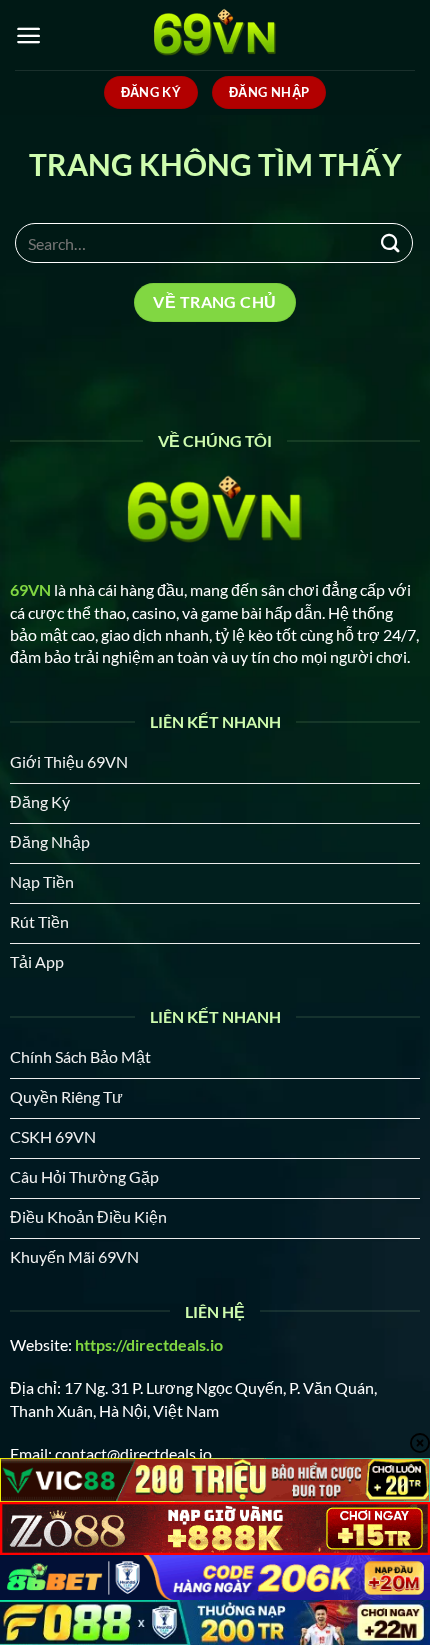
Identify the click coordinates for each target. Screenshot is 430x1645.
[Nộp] (391, 242)
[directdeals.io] (215, 35)
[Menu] (28, 35)
